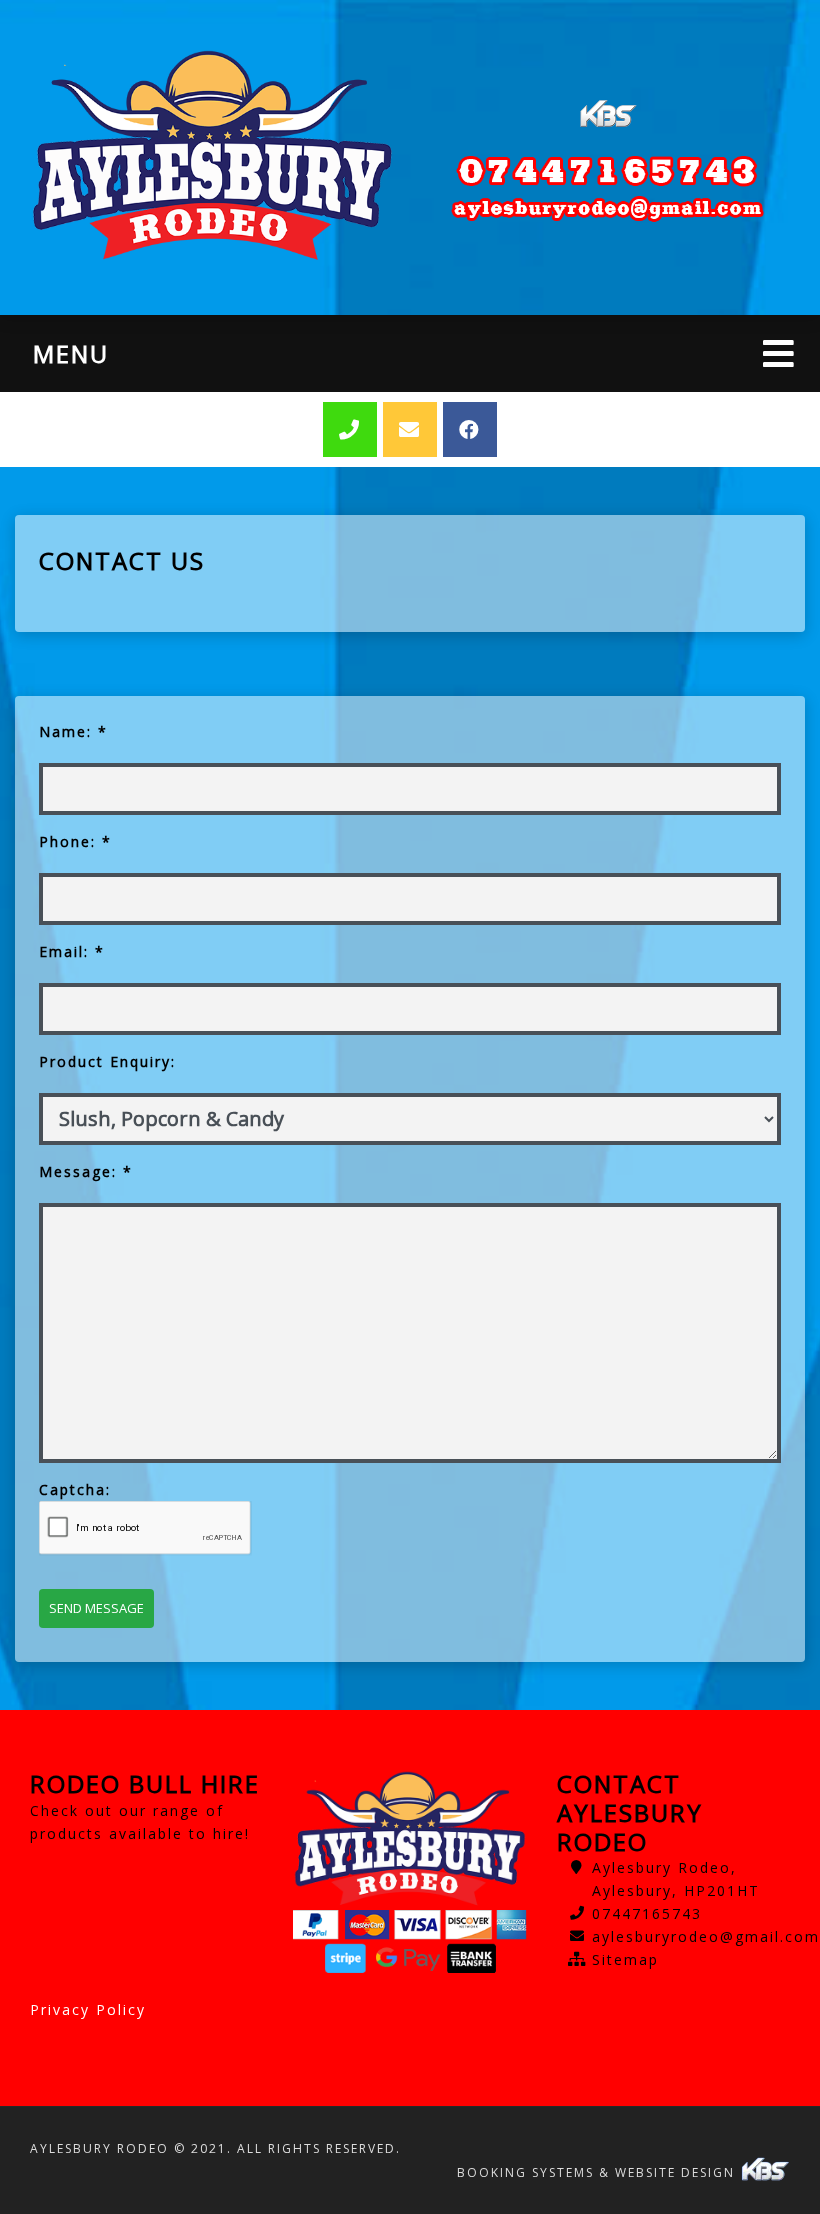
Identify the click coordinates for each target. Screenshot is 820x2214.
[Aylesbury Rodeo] (212, 157)
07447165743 (647, 1913)
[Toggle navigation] (778, 353)
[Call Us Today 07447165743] (607, 171)
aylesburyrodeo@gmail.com (706, 1936)
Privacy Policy (88, 2009)
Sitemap (625, 1959)
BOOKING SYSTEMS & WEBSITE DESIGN (598, 2172)
